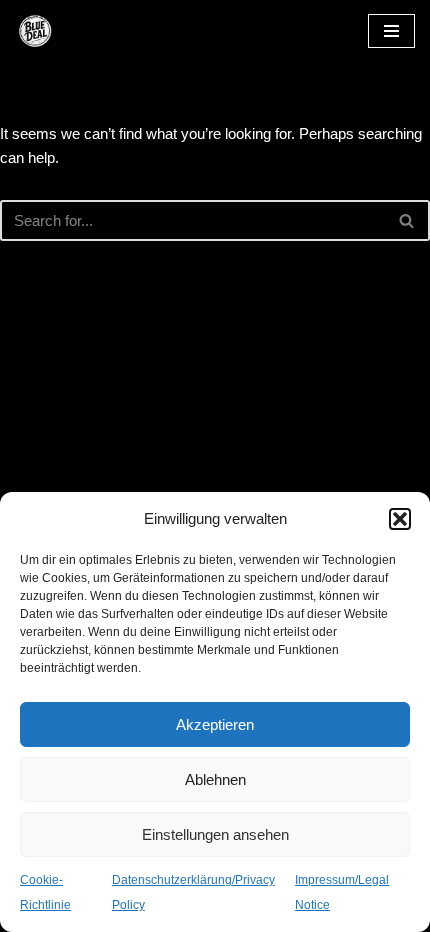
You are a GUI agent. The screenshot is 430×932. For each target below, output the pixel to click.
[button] (400, 519)
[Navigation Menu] (391, 31)
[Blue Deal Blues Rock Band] (75, 31)
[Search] (407, 220)
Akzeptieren (215, 724)
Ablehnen (215, 779)
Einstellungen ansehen (215, 834)
